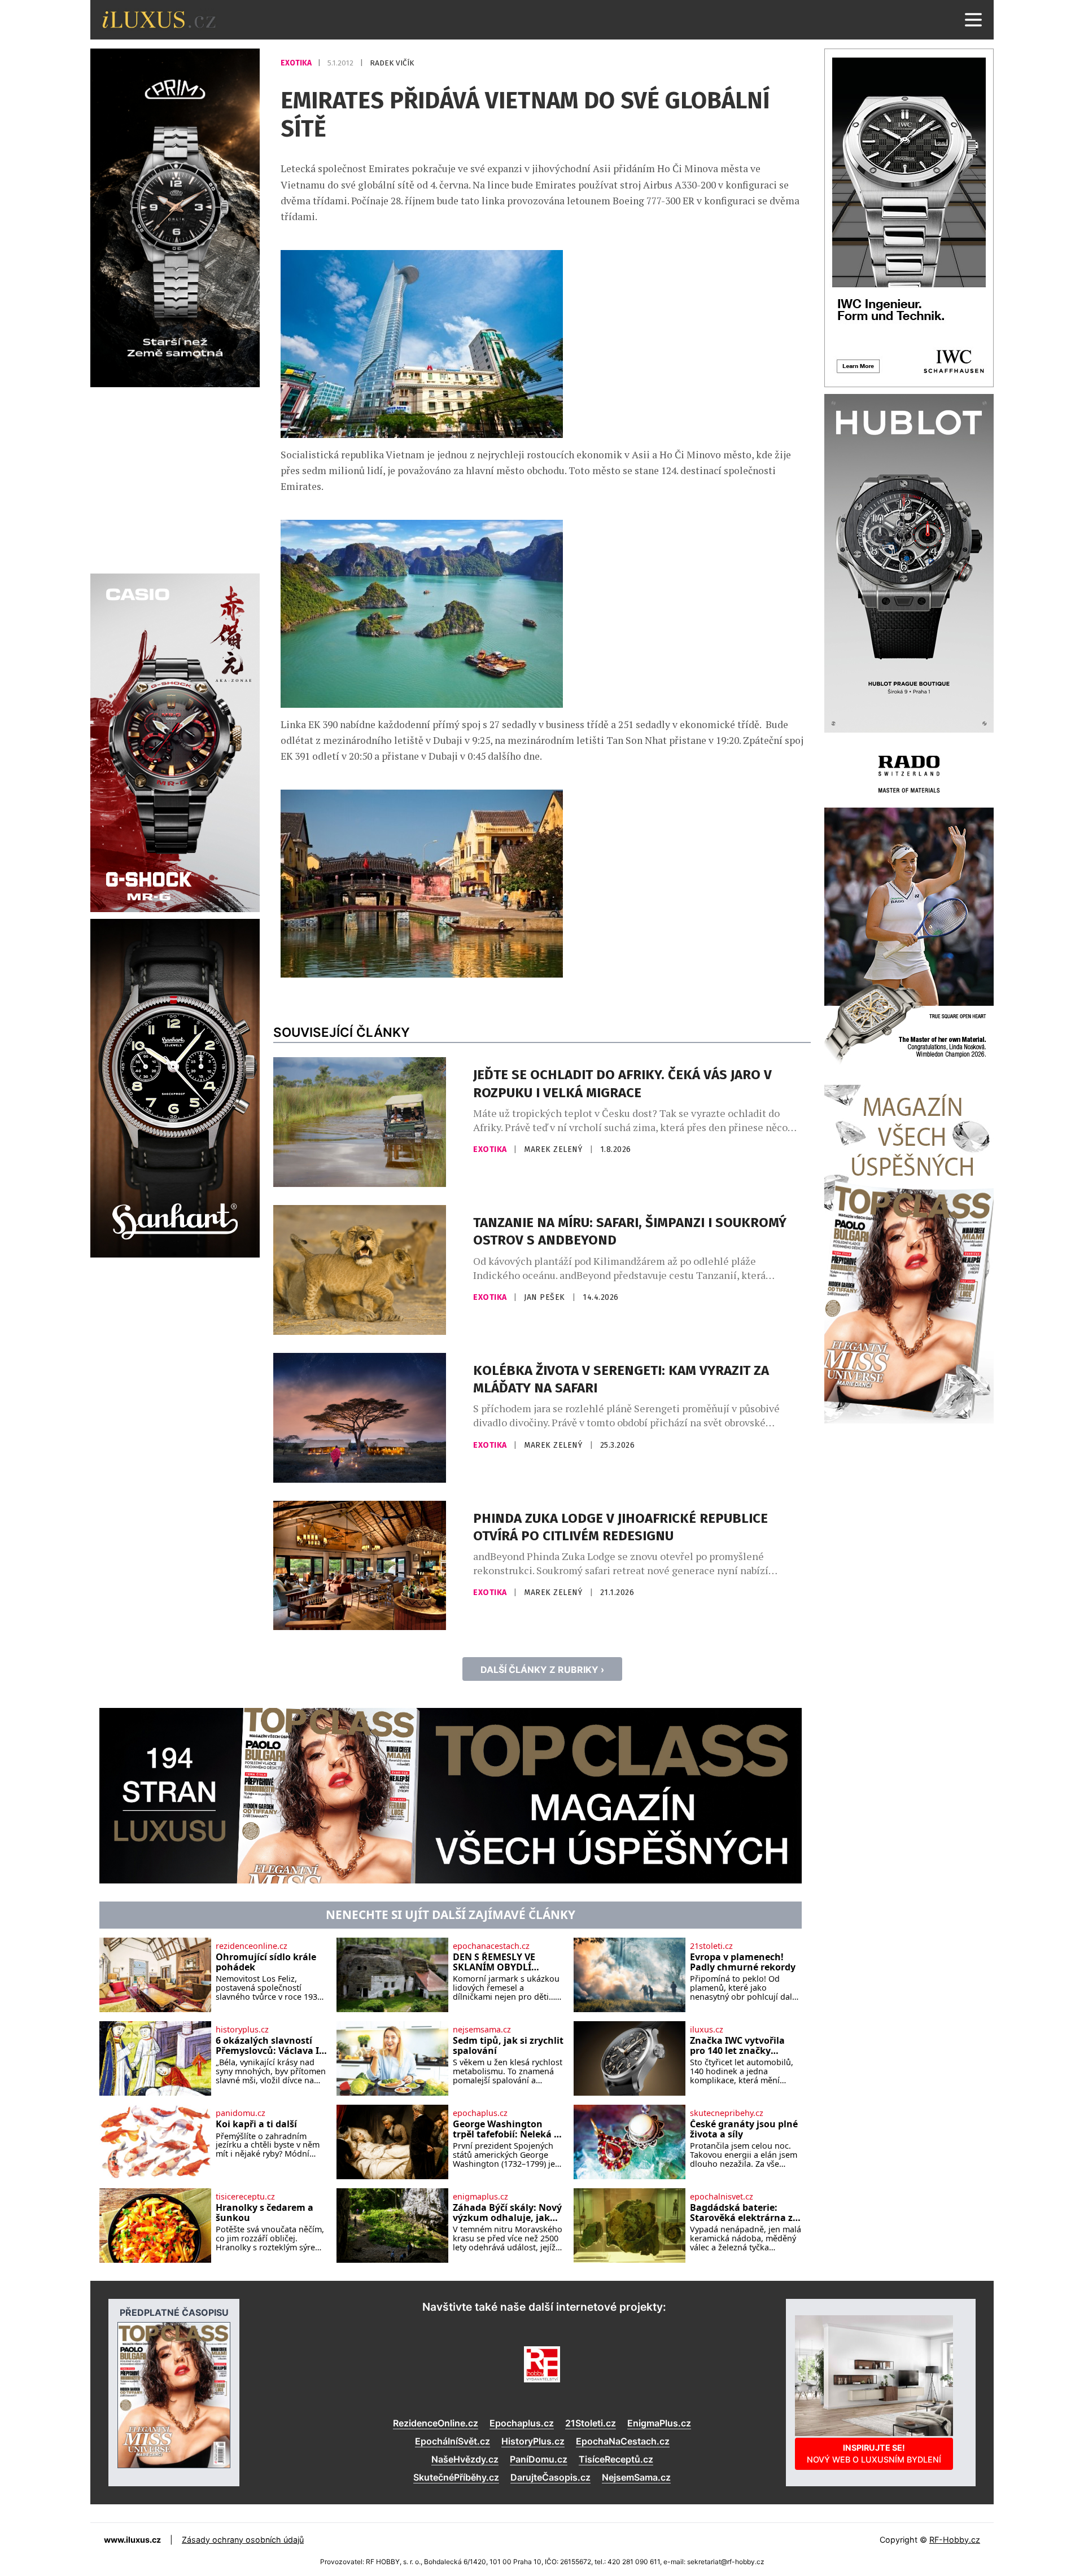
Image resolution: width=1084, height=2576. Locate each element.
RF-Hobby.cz (955, 2540)
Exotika (297, 63)
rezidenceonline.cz (252, 1946)
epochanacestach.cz (491, 1946)
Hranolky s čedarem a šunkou (265, 2213)
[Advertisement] (175, 479)
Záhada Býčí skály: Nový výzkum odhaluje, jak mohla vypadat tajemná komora (507, 2213)
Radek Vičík (392, 63)
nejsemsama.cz (482, 2030)
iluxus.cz (707, 2030)
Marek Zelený (554, 1149)
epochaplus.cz (480, 2113)
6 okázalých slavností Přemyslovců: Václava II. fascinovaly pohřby (270, 2046)
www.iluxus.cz (132, 2540)
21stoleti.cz (711, 1946)
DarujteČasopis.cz (550, 2477)
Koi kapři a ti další (256, 2124)
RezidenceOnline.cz (436, 2423)
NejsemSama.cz (636, 2477)
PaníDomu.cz (539, 2459)
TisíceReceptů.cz (616, 2459)
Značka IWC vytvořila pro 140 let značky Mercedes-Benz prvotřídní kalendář (737, 2046)
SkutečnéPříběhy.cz (456, 2477)
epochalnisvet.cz (722, 2197)
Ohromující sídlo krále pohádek (266, 1962)
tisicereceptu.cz (245, 2197)
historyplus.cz (242, 2030)
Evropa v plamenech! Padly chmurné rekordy (743, 1962)
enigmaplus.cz (480, 2197)
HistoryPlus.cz (533, 2441)
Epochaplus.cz (522, 2423)
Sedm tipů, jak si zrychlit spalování (508, 2046)
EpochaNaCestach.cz (623, 2441)
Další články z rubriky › (542, 1670)
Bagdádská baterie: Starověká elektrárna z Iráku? (741, 2213)
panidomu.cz (241, 2113)
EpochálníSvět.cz (453, 2441)
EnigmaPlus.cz (659, 2423)
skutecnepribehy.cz (727, 2113)
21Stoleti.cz (591, 2423)
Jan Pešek (546, 1297)
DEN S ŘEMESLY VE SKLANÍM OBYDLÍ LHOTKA (494, 1962)
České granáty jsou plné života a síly (744, 2129)
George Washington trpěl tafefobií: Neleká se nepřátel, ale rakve (508, 2129)
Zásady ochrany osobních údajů (243, 2540)
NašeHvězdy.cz (465, 2459)
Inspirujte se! (874, 2453)
